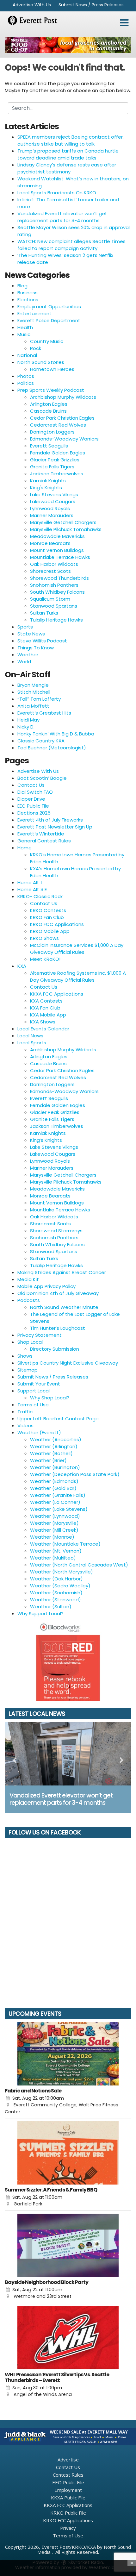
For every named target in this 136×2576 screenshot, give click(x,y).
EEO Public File (33, 806)
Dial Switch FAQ (35, 792)
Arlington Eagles (49, 404)
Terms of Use (33, 1405)
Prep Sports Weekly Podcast (51, 390)
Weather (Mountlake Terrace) (65, 1544)
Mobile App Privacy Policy (46, 1286)
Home (25, 848)
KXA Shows (43, 1022)
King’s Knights (46, 1140)
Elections (28, 300)
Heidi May (28, 720)
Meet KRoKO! (45, 959)
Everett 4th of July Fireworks (50, 820)
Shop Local (30, 1342)
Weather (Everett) (39, 1432)
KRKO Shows (44, 938)
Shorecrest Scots (50, 571)
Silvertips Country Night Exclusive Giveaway (68, 1363)
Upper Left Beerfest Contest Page (58, 1419)
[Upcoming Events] (68, 2054)
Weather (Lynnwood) (55, 1516)
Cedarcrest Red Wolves (58, 425)
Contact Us (31, 785)
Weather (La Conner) (55, 1502)
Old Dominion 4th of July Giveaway (58, 1293)
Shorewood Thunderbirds (59, 578)
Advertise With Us (32, 5)
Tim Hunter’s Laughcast (58, 1328)
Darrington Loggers (52, 432)
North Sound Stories (41, 362)
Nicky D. (26, 727)
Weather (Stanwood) (56, 1600)
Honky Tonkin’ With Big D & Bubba (56, 734)
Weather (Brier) (48, 1460)
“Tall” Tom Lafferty (39, 699)
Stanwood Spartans (54, 606)
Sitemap (28, 1370)
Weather (28, 655)
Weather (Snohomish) (56, 1593)
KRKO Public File (68, 2513)
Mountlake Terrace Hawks (60, 557)
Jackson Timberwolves (57, 474)
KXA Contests (46, 1001)
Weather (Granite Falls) (58, 1495)
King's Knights (46, 488)
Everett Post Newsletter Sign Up (55, 827)
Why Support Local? (40, 1613)
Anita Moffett (33, 706)
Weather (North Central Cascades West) (79, 1565)
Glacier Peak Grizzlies (55, 460)
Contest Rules (68, 2475)
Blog (22, 286)
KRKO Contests (48, 910)
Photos (26, 376)
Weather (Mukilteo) (53, 1558)
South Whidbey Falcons (57, 592)
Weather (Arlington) (54, 1446)
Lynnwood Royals (50, 508)
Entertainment (34, 313)
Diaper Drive (31, 799)
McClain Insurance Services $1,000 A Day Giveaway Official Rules (77, 949)
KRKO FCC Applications (57, 924)
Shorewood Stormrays (56, 1231)
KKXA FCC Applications (57, 994)
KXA (22, 966)
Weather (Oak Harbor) (56, 1579)
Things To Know (36, 648)
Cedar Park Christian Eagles (62, 418)
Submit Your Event (39, 1384)
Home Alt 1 (30, 882)
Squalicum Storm (50, 599)
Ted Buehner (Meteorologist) (52, 748)
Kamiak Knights (48, 481)
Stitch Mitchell (34, 692)
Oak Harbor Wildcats (54, 564)
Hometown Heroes (52, 369)
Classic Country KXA (41, 741)
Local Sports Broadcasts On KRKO (57, 193)
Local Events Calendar (43, 1029)
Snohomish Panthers (54, 585)
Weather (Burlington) (55, 1467)
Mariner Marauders (52, 515)
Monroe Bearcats (50, 543)
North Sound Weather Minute (64, 1307)
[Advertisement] (68, 45)
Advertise (68, 2460)
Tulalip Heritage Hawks (56, 620)
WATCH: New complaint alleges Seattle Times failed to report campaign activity (71, 245)
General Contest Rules (44, 841)
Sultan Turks (44, 613)
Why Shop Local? (50, 1398)
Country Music (47, 341)
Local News (30, 1036)
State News (31, 634)
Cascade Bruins (48, 411)
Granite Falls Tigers (52, 467)
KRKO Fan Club (47, 917)
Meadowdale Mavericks (57, 536)
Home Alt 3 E (32, 889)
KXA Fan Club (45, 1008)
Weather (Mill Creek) (54, 1530)
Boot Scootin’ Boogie (42, 778)
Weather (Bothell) (51, 1453)
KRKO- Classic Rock (40, 896)
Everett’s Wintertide (41, 834)
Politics (26, 383)
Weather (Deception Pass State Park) (75, 1474)
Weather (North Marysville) (62, 1572)
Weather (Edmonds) (54, 1481)
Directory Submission (55, 1349)
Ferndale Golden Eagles (58, 453)
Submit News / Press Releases (91, 5)
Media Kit (28, 1279)
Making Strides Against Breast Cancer (62, 1272)
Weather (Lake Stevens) (59, 1509)
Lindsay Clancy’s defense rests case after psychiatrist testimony (67, 168)
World (24, 662)
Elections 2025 (34, 813)
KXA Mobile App (48, 1015)
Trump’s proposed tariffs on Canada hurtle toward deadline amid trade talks (68, 154)
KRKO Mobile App (50, 931)
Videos (25, 1426)
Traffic (25, 1412)
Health (25, 327)
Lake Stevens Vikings (54, 494)
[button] (124, 23)
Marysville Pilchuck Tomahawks (66, 529)
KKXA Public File (68, 2498)
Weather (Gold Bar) (53, 1488)
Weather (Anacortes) (56, 1439)
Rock (36, 348)
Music (24, 334)
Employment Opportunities (49, 306)
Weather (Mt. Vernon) (56, 1551)
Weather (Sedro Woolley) (60, 1586)
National (27, 355)
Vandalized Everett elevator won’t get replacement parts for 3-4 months (62, 217)
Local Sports (32, 1043)
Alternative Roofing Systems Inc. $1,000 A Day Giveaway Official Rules (78, 976)
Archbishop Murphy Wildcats (63, 397)
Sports (25, 627)
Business (28, 293)
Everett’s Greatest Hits (44, 713)
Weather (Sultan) (51, 1607)
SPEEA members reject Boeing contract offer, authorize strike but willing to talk (71, 140)
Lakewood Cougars (53, 501)
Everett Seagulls (49, 446)
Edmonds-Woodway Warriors (64, 439)
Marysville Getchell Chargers (63, 522)
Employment (68, 2490)
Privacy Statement (40, 1335)
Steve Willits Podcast (42, 641)
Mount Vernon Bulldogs (57, 550)
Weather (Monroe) (52, 1537)
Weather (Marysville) (54, 1523)
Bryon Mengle (33, 685)
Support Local (34, 1391)
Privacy (68, 2528)
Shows (25, 1356)
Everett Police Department (49, 320)
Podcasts (29, 1300)
